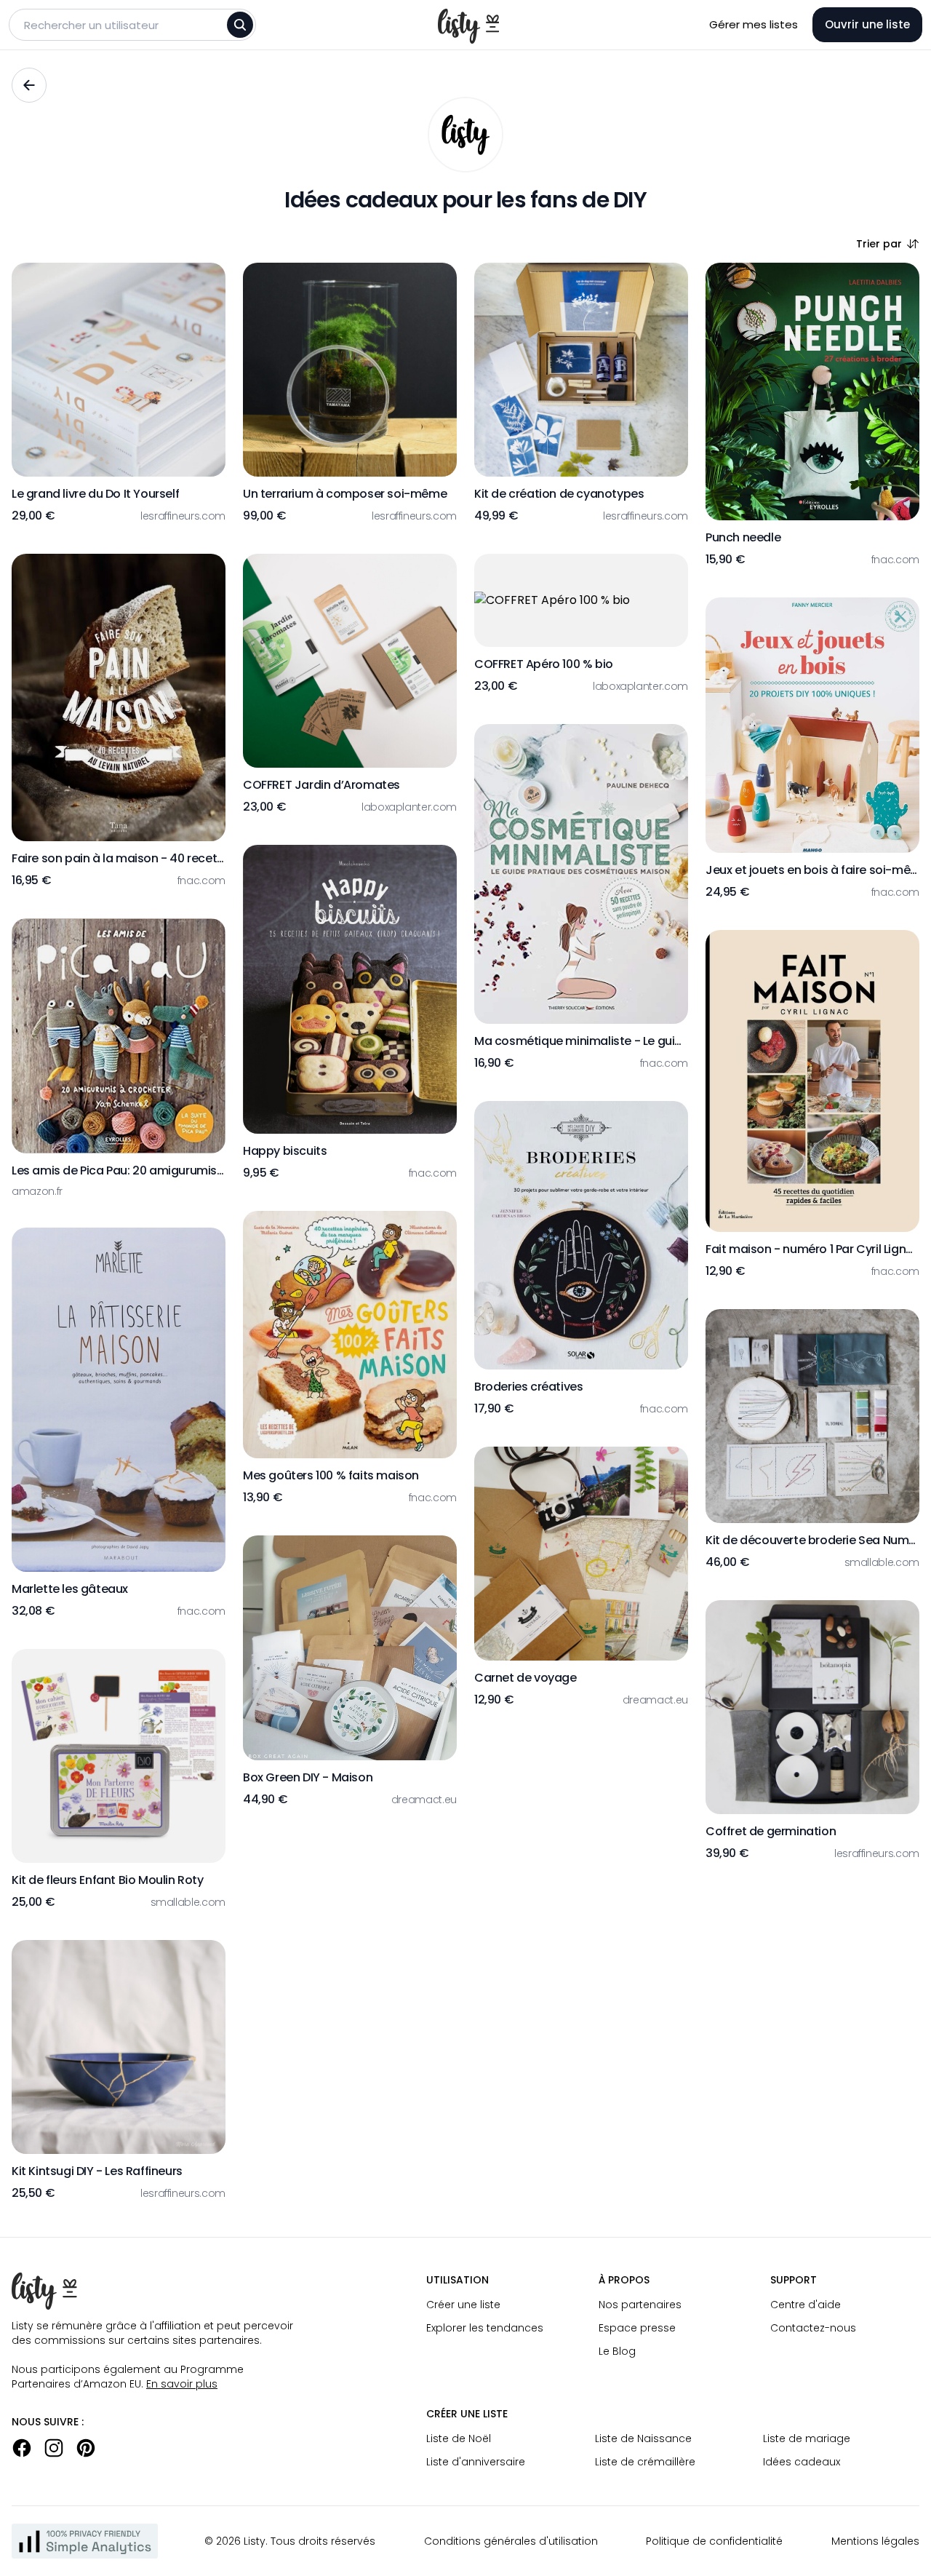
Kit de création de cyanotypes (559, 494)
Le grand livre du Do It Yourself (95, 494)
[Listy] (465, 135)
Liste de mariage (807, 2438)
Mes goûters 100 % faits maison (331, 1475)
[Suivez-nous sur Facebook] (22, 2448)
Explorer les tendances (485, 2328)
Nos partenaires (640, 2305)
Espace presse (637, 2328)
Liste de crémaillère (645, 2462)
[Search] (240, 25)
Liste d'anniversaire (476, 2462)
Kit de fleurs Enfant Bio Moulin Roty (108, 1880)
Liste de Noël (459, 2438)
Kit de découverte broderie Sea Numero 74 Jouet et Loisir (812, 1540)
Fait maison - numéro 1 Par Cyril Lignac (812, 1249)
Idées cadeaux (802, 2462)
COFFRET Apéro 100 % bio (544, 664)
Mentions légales (875, 2541)
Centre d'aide (806, 2305)
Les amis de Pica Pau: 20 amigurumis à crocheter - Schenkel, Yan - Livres (119, 1170)
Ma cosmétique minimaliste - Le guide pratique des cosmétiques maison (581, 1041)
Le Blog (617, 2351)
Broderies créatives (528, 1387)
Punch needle (743, 537)
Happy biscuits (285, 1151)
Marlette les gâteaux (70, 1589)
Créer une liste (463, 2305)
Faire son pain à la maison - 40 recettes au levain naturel (119, 858)
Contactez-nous (813, 2328)
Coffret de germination (771, 1831)
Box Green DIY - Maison (308, 1777)
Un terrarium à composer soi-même (345, 494)
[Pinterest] (86, 2448)
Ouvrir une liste (867, 24)
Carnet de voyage (526, 1678)
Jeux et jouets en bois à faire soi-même (812, 870)
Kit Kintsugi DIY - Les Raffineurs (97, 2171)
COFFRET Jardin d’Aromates (321, 785)
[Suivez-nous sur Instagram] (54, 2448)
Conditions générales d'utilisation (511, 2541)
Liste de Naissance (643, 2438)
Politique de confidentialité (714, 2541)
